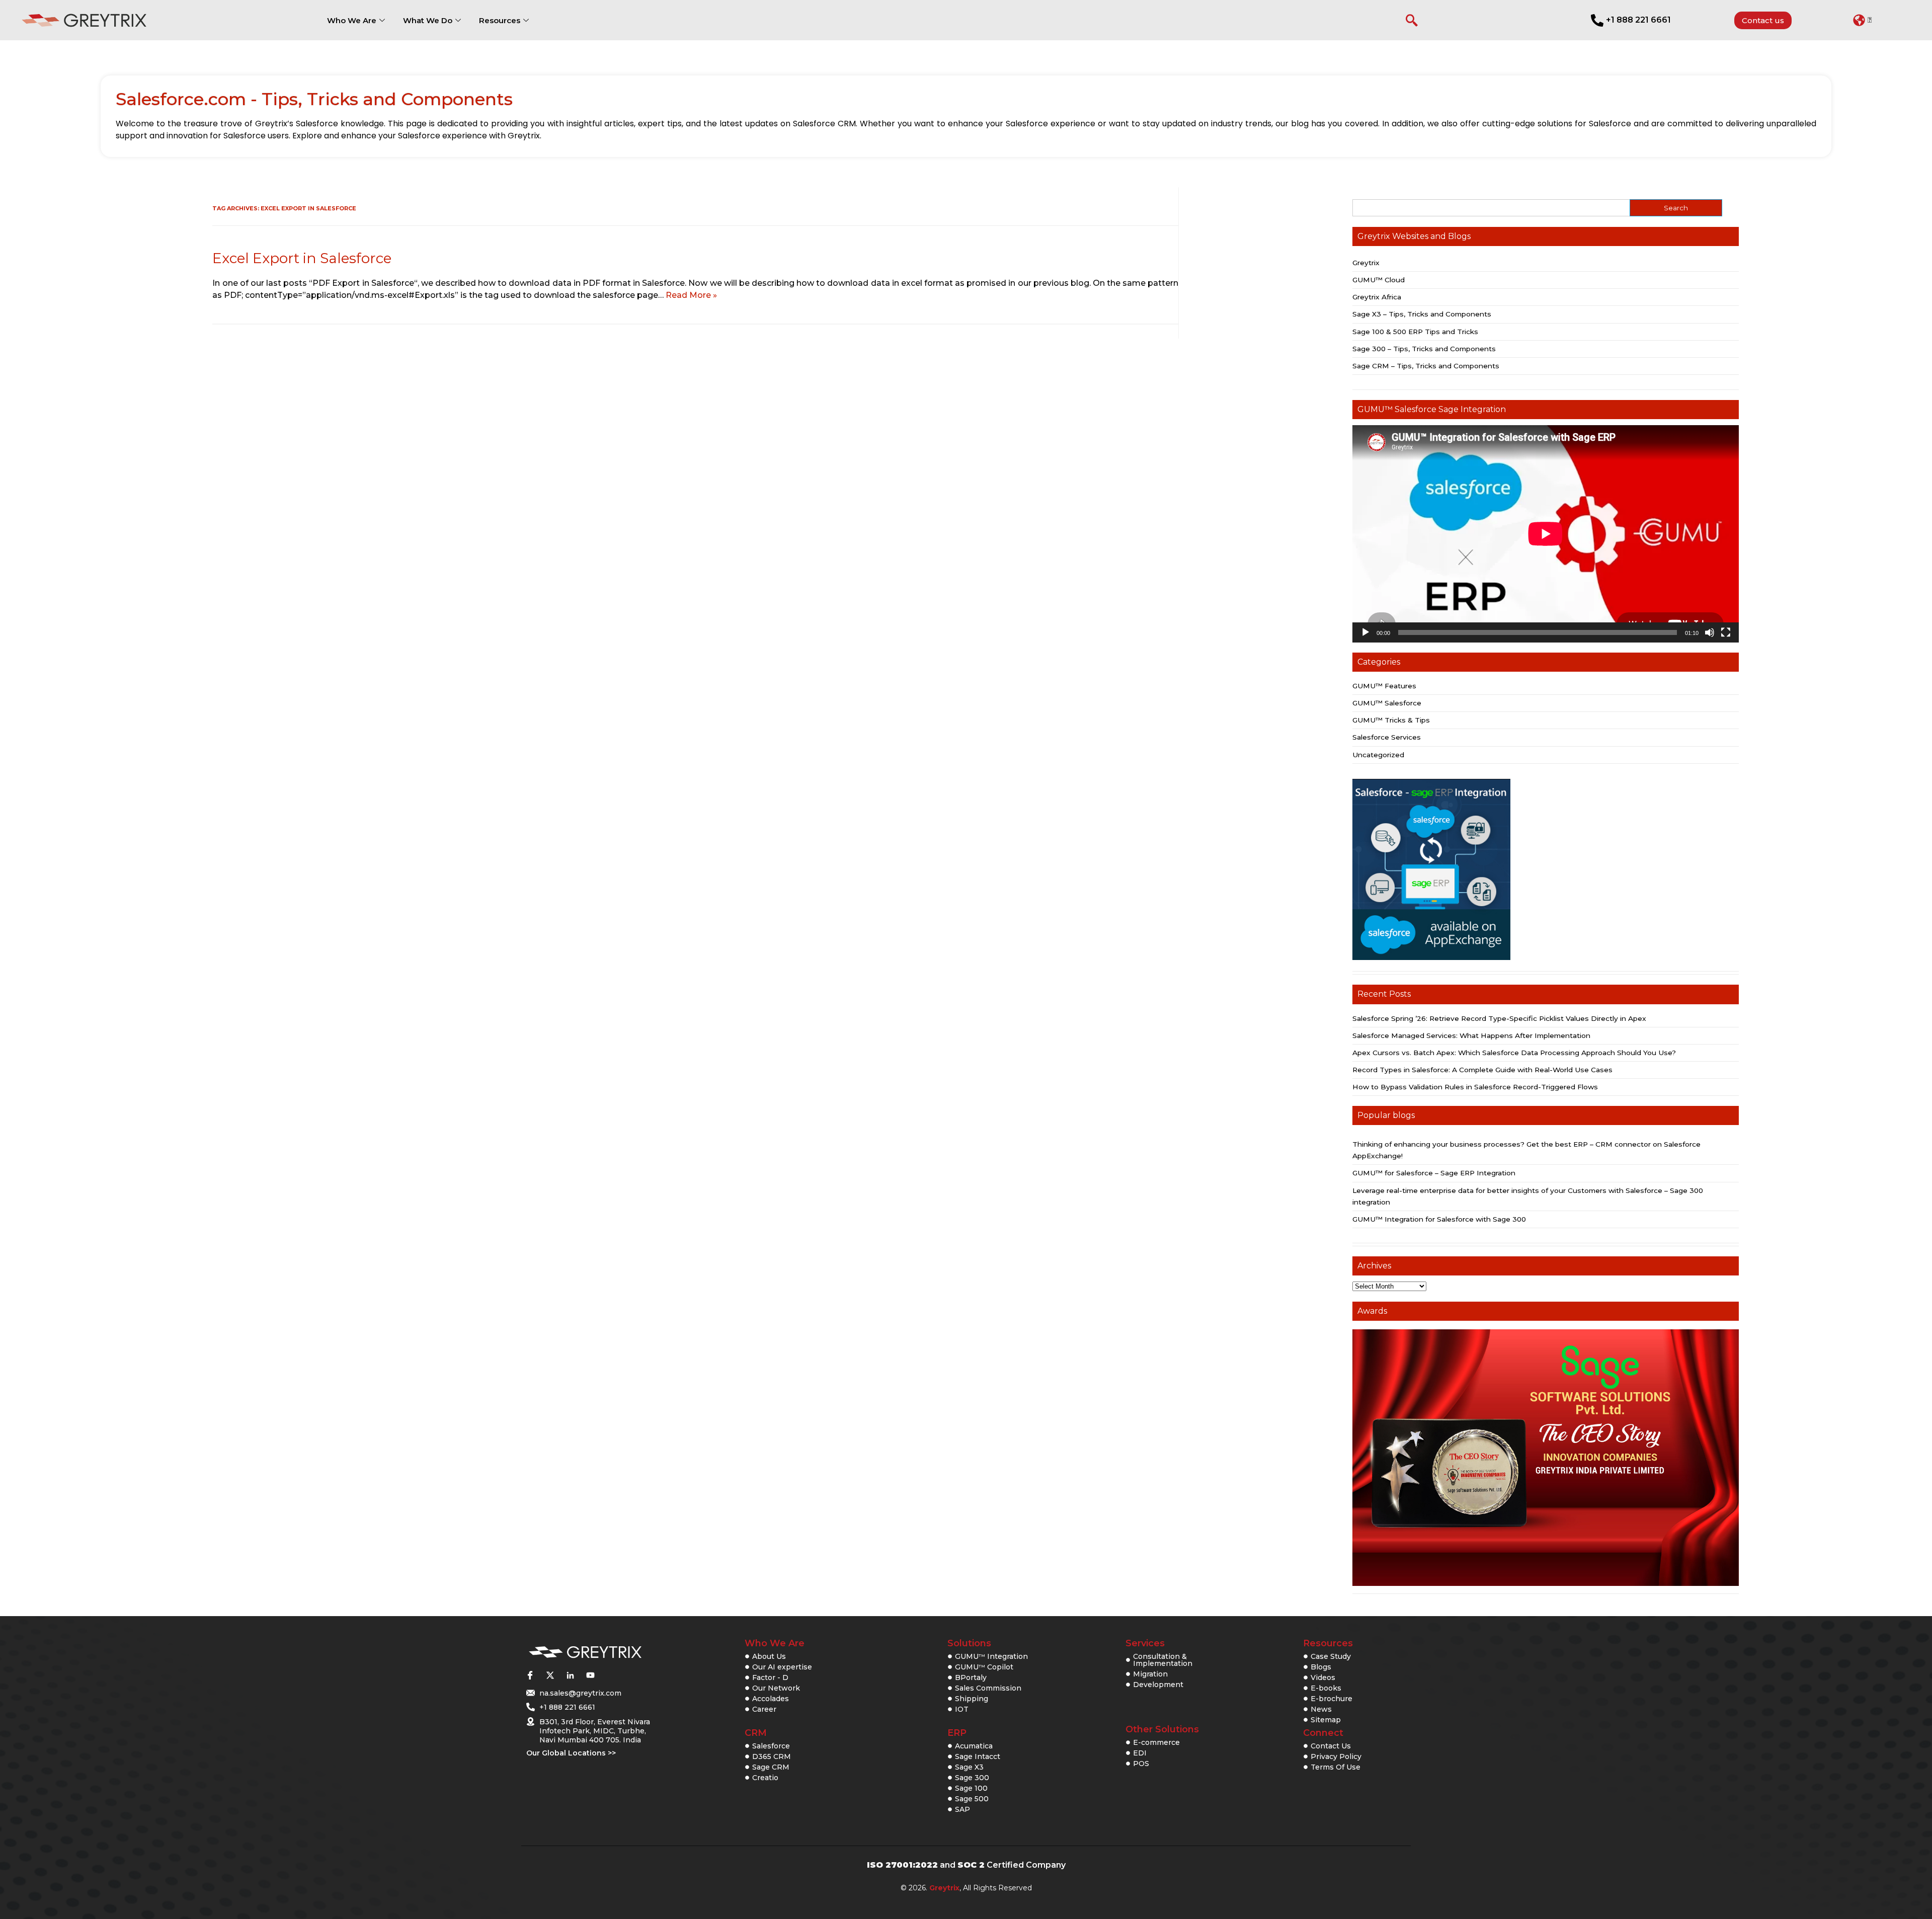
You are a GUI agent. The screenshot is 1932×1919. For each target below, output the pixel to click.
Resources (500, 20)
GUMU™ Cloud (1379, 280)
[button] (1862, 20)
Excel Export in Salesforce (302, 258)
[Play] (1365, 632)
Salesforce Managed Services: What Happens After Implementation (1471, 1035)
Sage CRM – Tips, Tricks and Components (1426, 366)
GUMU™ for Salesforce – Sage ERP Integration (1434, 1173)
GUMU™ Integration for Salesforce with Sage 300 (1439, 1219)
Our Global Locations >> (571, 1753)
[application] (1546, 534)
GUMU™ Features (1384, 686)
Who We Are (352, 20)
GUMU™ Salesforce (1387, 703)
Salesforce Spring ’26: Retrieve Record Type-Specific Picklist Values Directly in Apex (1499, 1018)
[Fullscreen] (1726, 632)
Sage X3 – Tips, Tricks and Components (1422, 314)
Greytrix (1366, 263)
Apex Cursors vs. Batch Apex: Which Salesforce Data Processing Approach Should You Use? (1514, 1053)
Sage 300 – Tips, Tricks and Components (1424, 349)
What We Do (428, 20)
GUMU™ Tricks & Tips (1391, 720)
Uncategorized (1378, 755)
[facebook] (530, 1675)
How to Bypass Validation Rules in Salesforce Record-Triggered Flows (1475, 1087)
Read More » (691, 295)
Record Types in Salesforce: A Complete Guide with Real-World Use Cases (1482, 1070)
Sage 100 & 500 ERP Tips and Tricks (1415, 332)
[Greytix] (585, 1653)
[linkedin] (570, 1675)
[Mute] (1710, 632)
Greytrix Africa (1377, 297)
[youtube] (590, 1675)
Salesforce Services (1387, 737)
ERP (957, 1733)
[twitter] (550, 1675)
